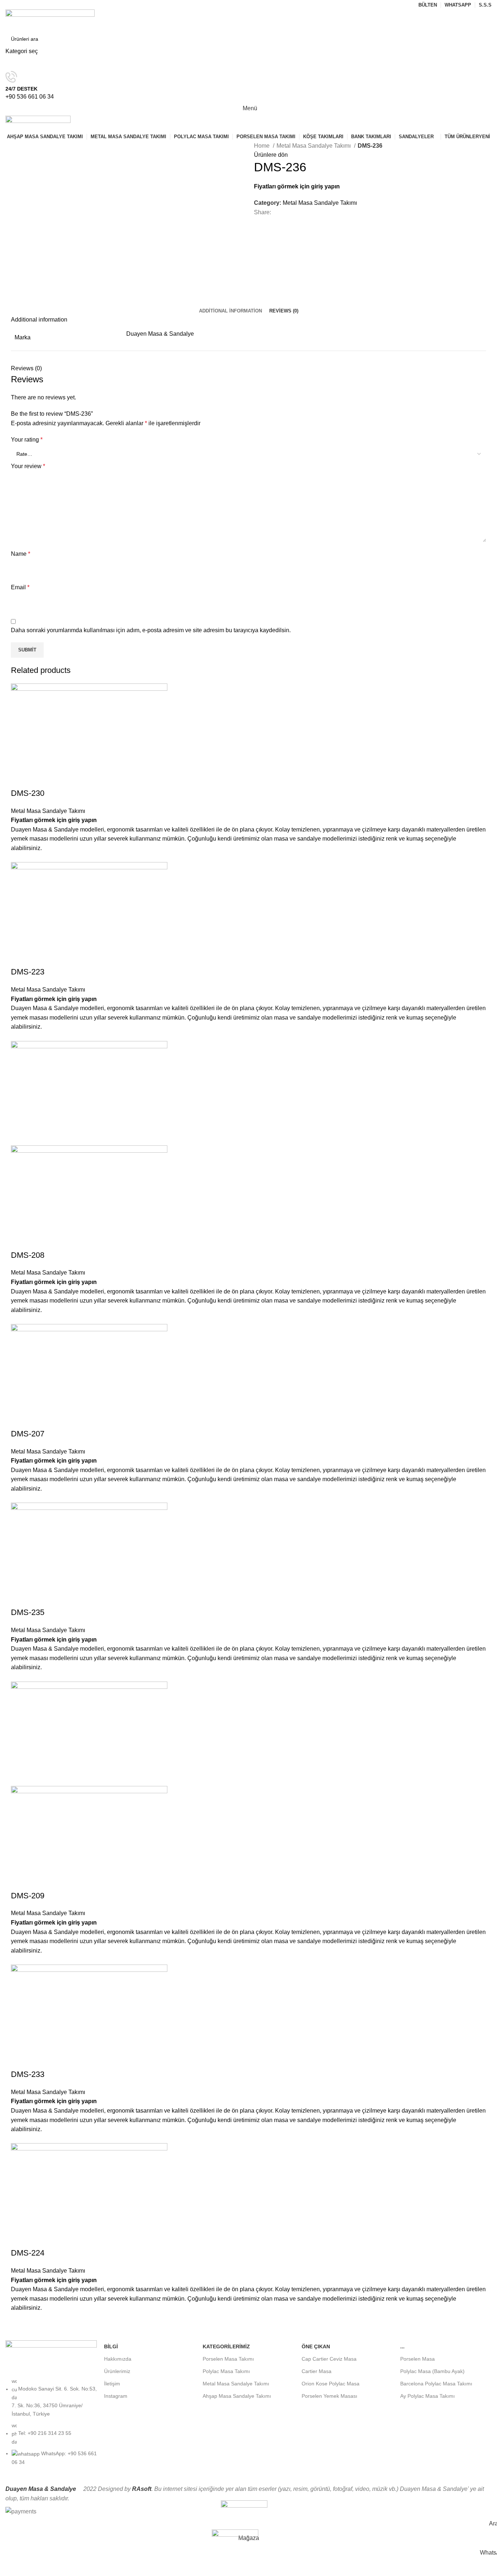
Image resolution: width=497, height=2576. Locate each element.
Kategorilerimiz (226, 2346)
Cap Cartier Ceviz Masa (329, 2359)
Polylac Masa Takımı (226, 2371)
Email (20, 587)
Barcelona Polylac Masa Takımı (436, 2384)
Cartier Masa (317, 2371)
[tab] (230, 311)
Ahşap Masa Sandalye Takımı (237, 2396)
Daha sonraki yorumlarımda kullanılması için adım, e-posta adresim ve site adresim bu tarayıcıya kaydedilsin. (151, 630)
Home (263, 146)
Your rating (27, 440)
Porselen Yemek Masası (329, 2396)
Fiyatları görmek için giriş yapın (297, 186)
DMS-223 (28, 972)
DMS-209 (28, 1896)
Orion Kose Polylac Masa (331, 2384)
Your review (28, 466)
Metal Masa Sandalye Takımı (314, 146)
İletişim (112, 2384)
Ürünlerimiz (117, 2371)
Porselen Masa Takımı (228, 2359)
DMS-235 (28, 1612)
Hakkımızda (118, 2359)
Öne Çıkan (316, 2346)
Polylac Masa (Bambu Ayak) (432, 2371)
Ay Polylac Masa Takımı (428, 2396)
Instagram (116, 2396)
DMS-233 (28, 2074)
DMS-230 (28, 793)
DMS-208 (28, 1255)
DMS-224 (28, 2253)
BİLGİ (111, 2346)
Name (21, 554)
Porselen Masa (418, 2359)
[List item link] (51, 2425)
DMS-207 (28, 1434)
